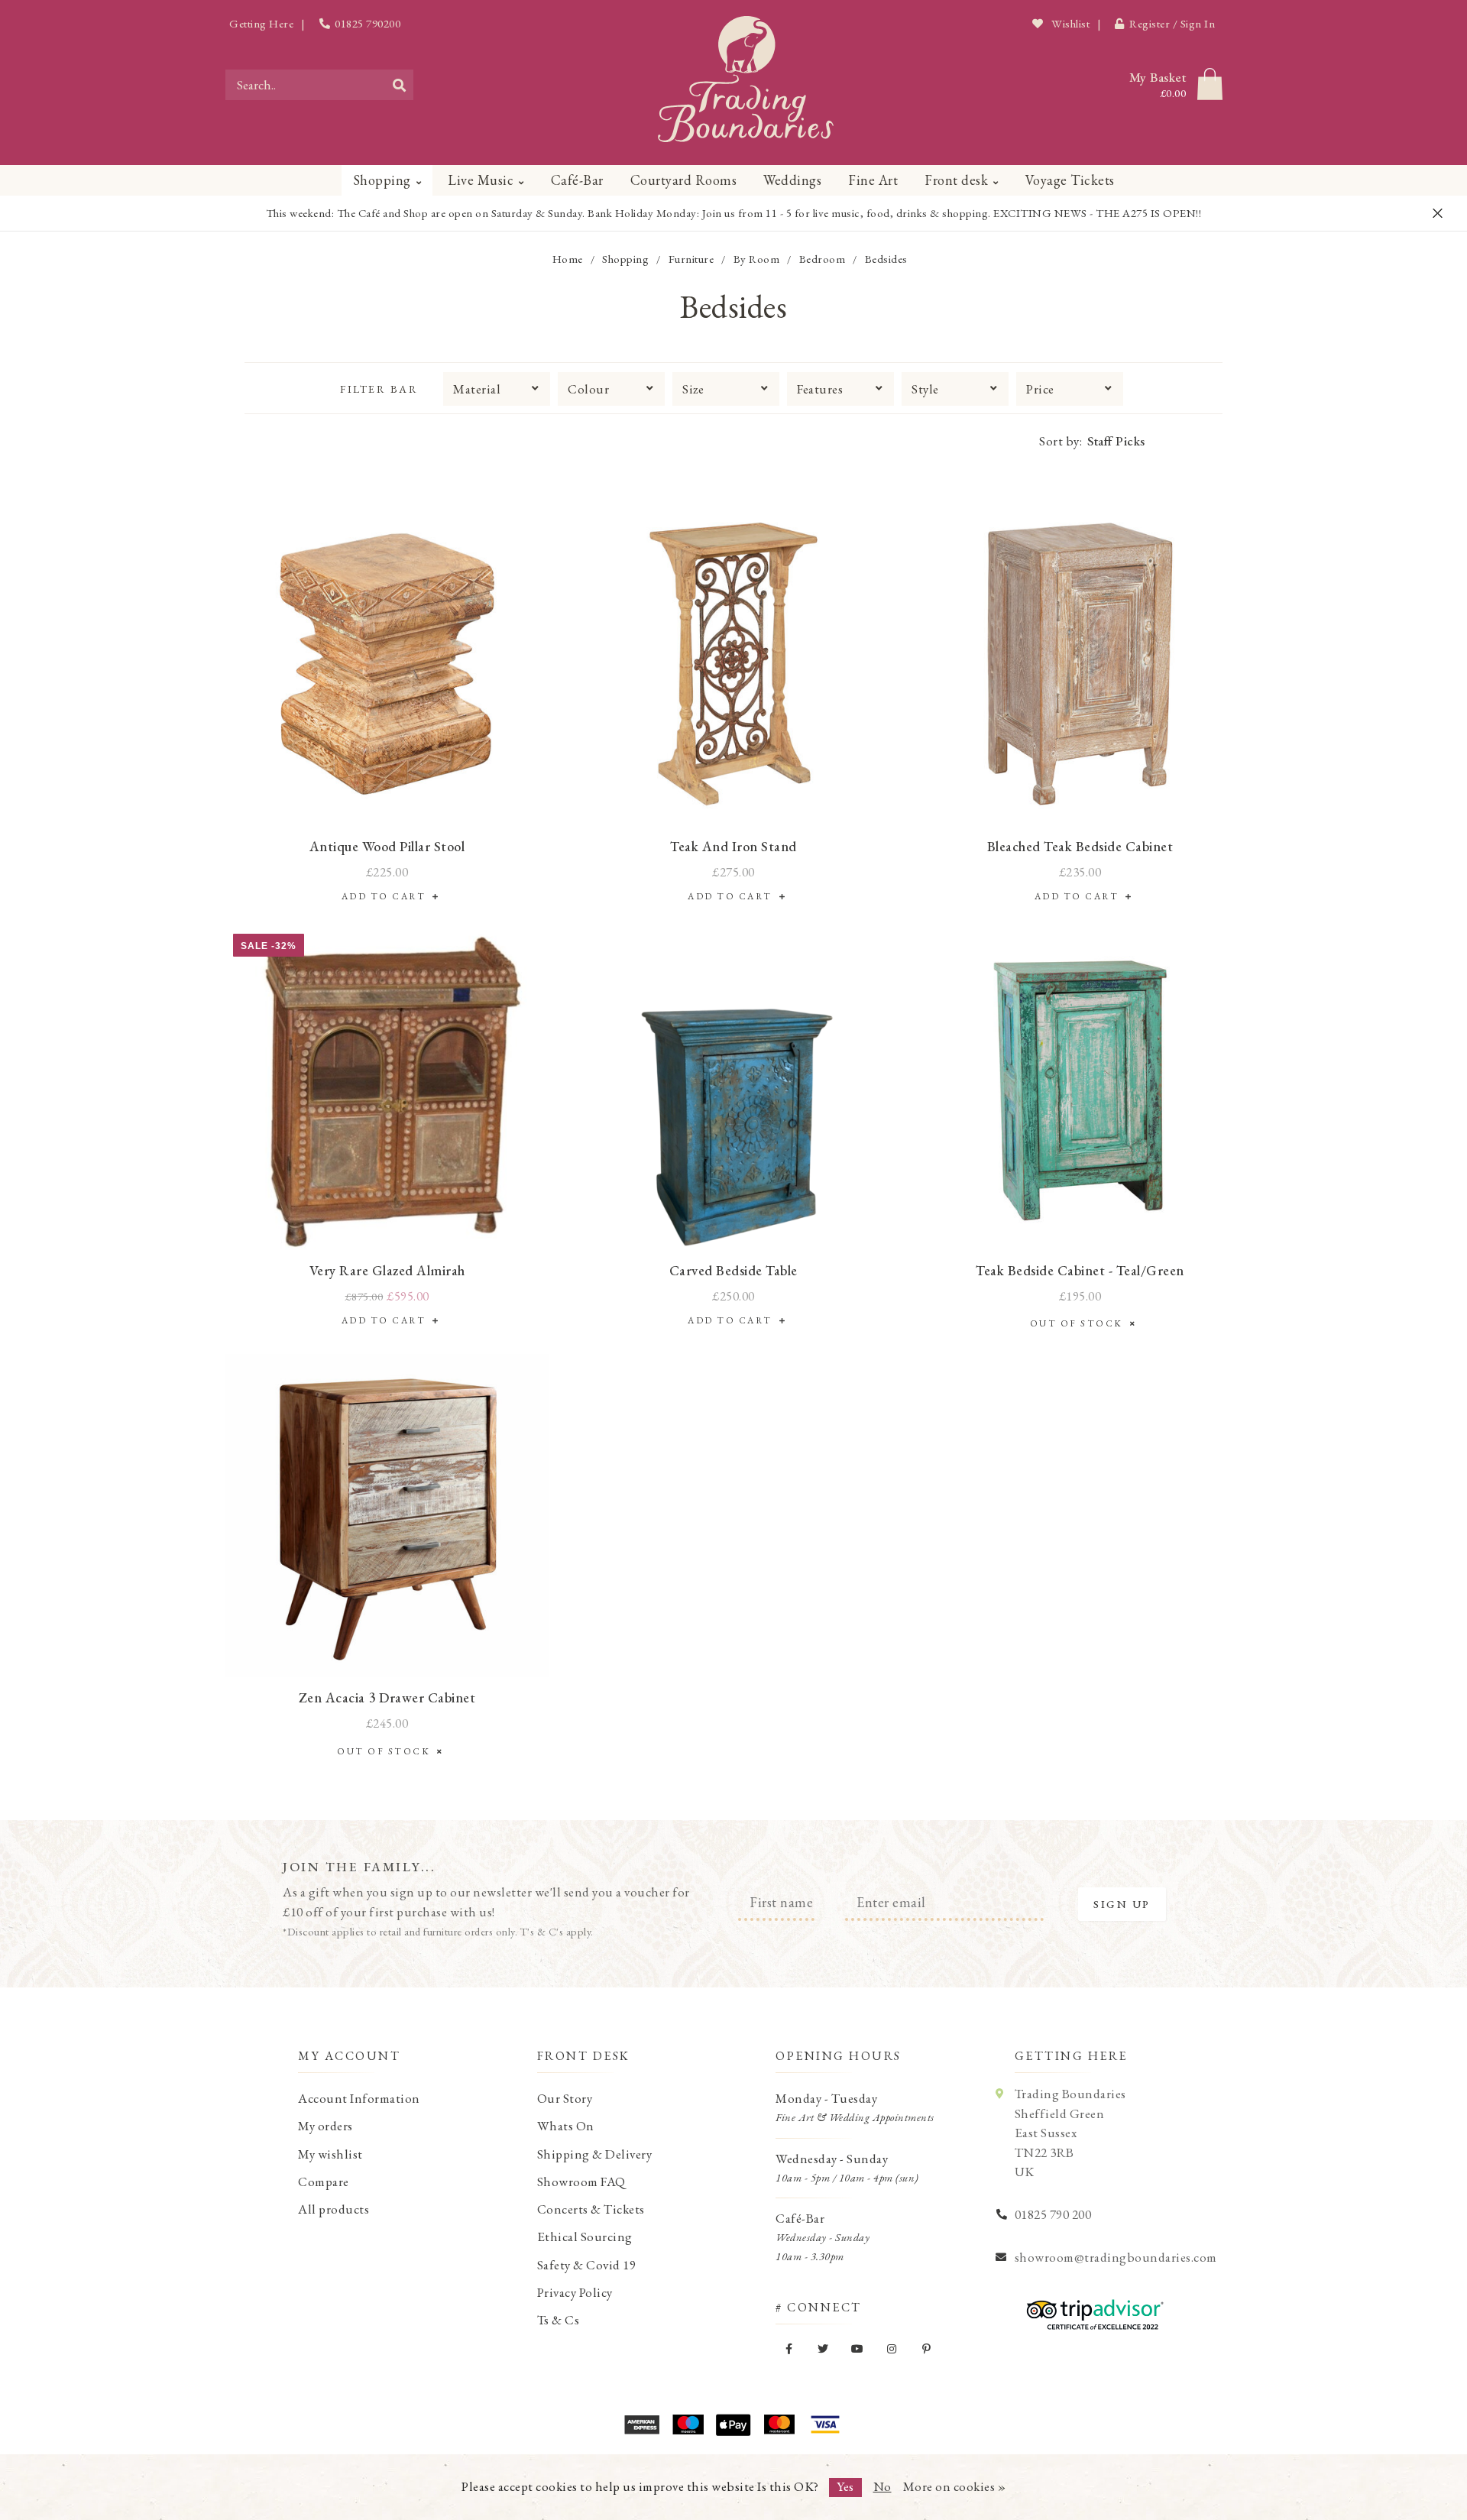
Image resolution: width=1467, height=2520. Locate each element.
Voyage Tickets (1070, 180)
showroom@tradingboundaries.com (1116, 2257)
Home (568, 259)
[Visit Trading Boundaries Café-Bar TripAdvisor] (1091, 2309)
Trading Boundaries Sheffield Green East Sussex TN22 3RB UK (1070, 2133)
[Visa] (825, 2424)
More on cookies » (955, 2486)
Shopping (382, 180)
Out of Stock (1080, 1323)
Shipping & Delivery (595, 2154)
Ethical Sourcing (585, 2237)
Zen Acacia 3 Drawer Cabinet (387, 1697)
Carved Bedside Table (733, 1270)
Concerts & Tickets (591, 2209)
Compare (324, 2182)
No (882, 2486)
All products (334, 2209)
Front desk (956, 180)
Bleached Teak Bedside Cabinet (1080, 846)
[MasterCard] (779, 2424)
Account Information (359, 2098)
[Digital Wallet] (733, 2424)
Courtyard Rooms (684, 180)
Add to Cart (387, 896)
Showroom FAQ (581, 2182)
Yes (845, 2486)
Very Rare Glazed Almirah (387, 1270)
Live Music (481, 180)
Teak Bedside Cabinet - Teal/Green (1080, 1270)
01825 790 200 (1053, 2214)
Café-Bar (577, 180)
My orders (325, 2126)
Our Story (565, 2098)
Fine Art (873, 180)
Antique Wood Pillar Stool (387, 846)
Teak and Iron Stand (733, 846)
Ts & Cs (559, 2320)
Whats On (566, 2126)
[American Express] (642, 2424)
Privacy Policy (575, 2292)
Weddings (792, 180)
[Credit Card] (688, 2424)
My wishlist (330, 2154)
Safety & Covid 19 (587, 2265)
